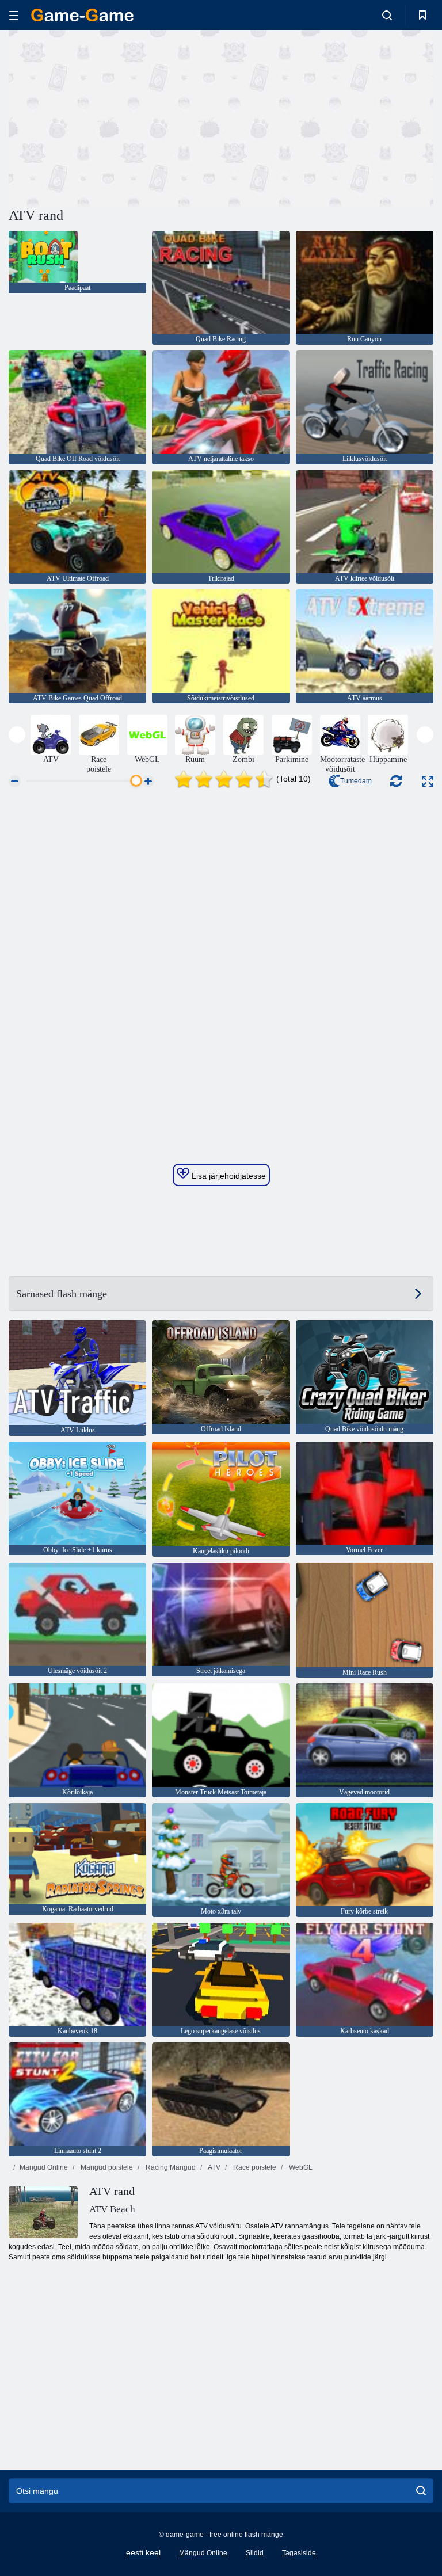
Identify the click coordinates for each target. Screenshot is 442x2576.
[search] (421, 2491)
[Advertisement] (115, 117)
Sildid (255, 2553)
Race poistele (254, 2167)
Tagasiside (299, 2553)
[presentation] (17, 735)
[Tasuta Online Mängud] (82, 15)
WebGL (300, 2167)
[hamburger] (14, 15)
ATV (214, 2167)
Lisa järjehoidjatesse (228, 1176)
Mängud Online (44, 2167)
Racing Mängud (170, 2167)
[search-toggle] (387, 15)
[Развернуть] (428, 781)
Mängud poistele (106, 2167)
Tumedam (356, 781)
